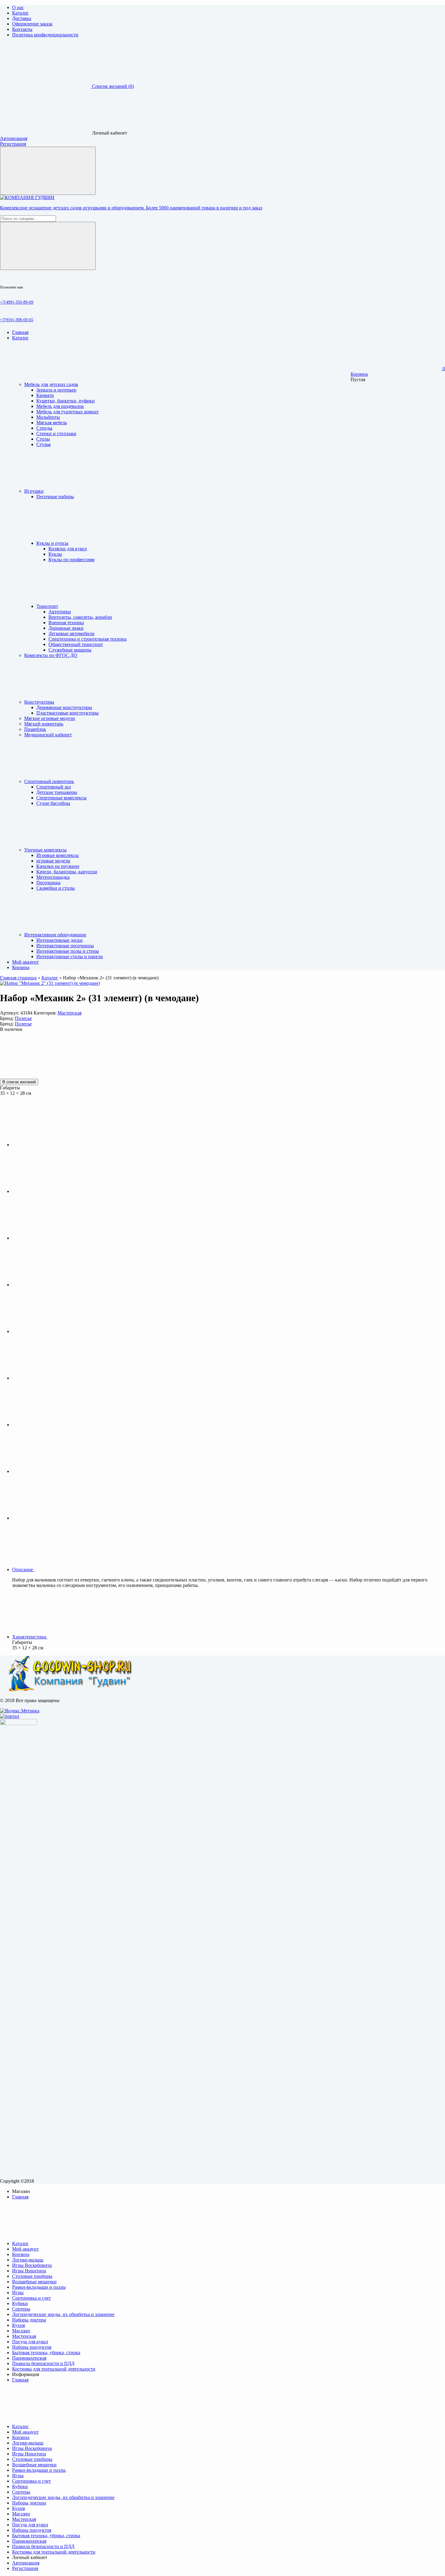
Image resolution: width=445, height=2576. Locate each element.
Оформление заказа (32, 24)
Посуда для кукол (30, 2342)
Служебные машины (70, 650)
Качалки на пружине (58, 866)
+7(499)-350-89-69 (17, 302)
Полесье (23, 1018)
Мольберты (48, 417)
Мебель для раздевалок (60, 406)
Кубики (20, 2303)
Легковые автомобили (71, 633)
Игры (18, 2293)
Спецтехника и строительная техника (87, 639)
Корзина (359, 374)
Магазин (21, 2331)
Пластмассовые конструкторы (68, 713)
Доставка (22, 18)
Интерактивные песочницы (65, 946)
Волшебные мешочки (34, 2282)
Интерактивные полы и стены (68, 951)
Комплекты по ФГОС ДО (51, 655)
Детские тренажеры (57, 792)
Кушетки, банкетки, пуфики (66, 401)
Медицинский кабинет (48, 735)
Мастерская (69, 1013)
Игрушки (34, 491)
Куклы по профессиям (71, 560)
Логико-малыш (28, 2260)
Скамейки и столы (56, 888)
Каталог (20, 13)
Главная (20, 2197)
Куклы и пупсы (52, 543)
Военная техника (66, 623)
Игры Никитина (29, 2271)
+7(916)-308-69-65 (17, 320)
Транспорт (47, 606)
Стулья (43, 444)
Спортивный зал (54, 787)
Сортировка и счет (31, 2298)
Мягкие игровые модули (50, 718)
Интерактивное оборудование (55, 935)
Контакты (22, 29)
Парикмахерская (29, 2358)
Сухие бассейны (53, 803)
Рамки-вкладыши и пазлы (39, 2287)
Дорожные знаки (66, 628)
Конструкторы (39, 702)
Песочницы (48, 883)
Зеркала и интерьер (56, 390)
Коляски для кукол (68, 549)
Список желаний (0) (113, 86)
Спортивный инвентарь (49, 781)
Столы (43, 439)
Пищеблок (35, 729)
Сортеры (21, 2309)
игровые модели (53, 861)
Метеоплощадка (53, 877)
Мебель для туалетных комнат (68, 412)
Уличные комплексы (45, 850)
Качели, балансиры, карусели (67, 872)
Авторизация (14, 138)
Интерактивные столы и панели (70, 956)
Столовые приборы (32, 2276)
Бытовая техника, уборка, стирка (46, 2353)
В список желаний (19, 1082)
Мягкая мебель (52, 423)
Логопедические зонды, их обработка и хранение (63, 2314)
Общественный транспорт (76, 644)
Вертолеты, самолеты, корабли (80, 617)
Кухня (18, 2325)
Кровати (45, 395)
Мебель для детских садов (51, 384)
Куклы (55, 554)
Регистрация (13, 144)
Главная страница (18, 978)
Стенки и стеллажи (56, 433)
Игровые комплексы (58, 855)
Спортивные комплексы (61, 798)
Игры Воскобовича (32, 2265)
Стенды (44, 428)
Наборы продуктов (32, 2347)
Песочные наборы (55, 497)
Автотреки (60, 612)
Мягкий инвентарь (44, 724)
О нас (18, 7)
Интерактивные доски (59, 940)
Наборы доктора (29, 2320)
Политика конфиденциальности (45, 35)
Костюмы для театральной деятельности (54, 2369)
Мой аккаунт (25, 2249)
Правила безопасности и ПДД (43, 2363)
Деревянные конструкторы (64, 707)
